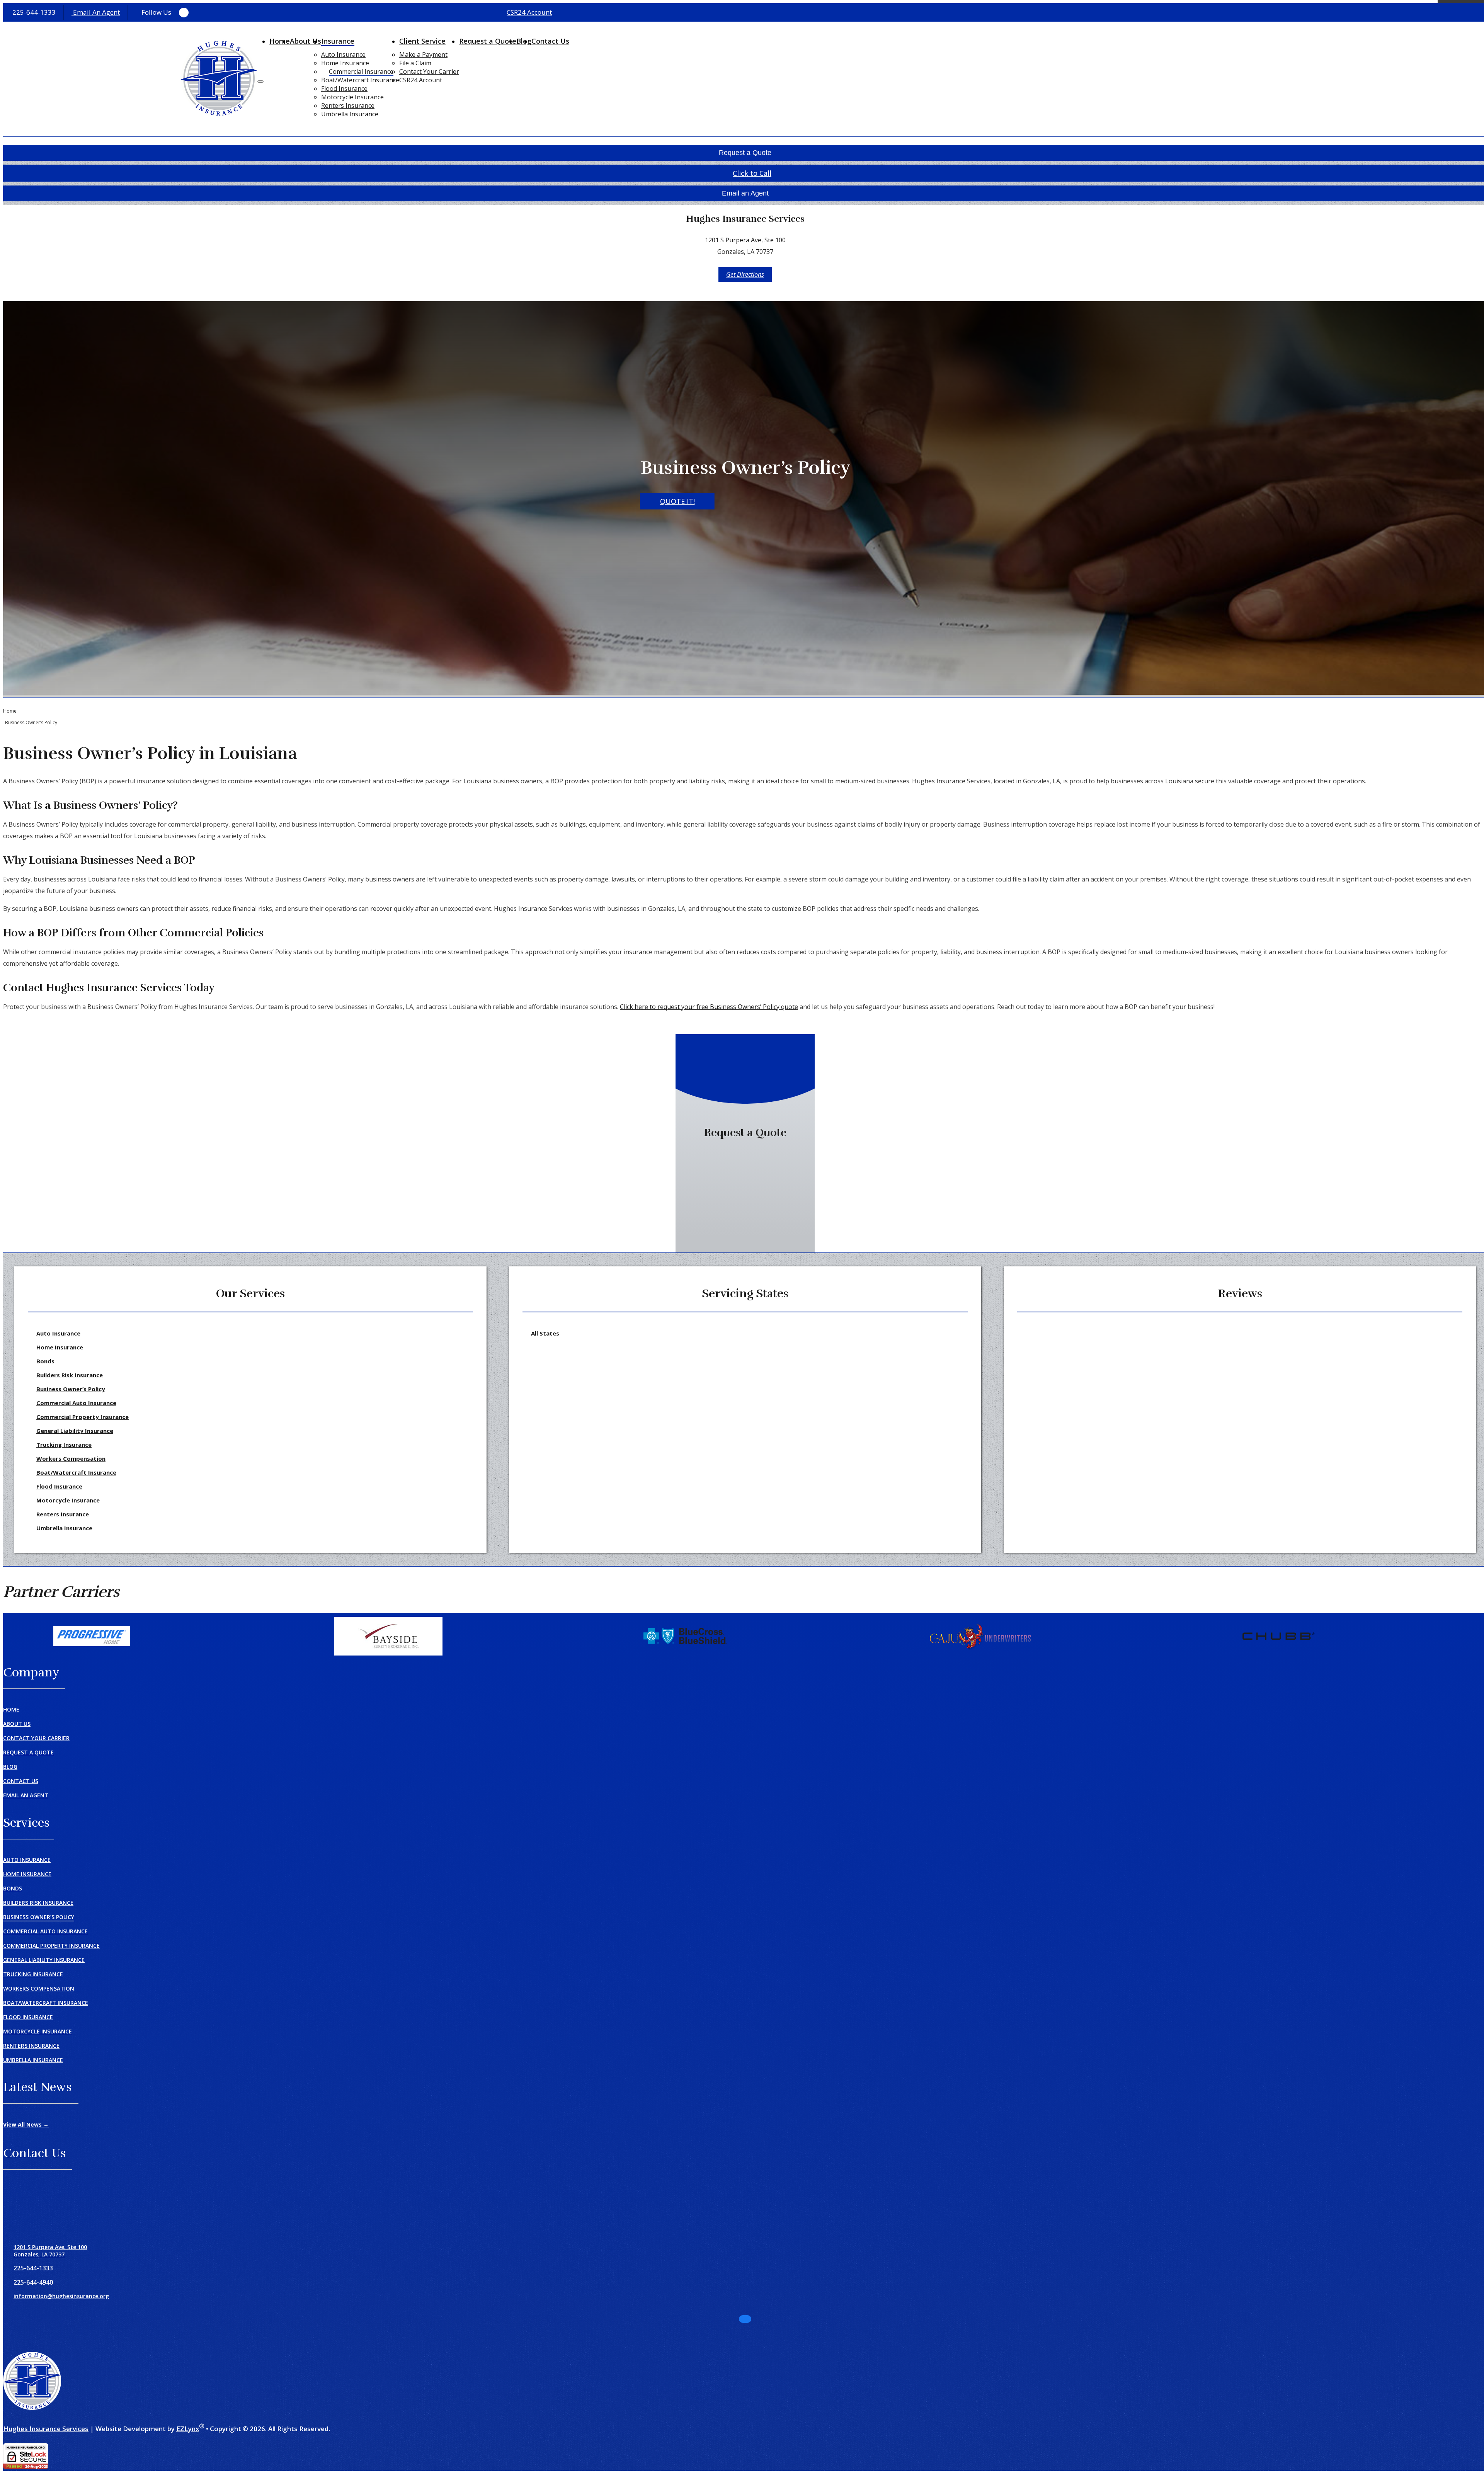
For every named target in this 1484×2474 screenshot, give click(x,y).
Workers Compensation (71, 1458)
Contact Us (550, 41)
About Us (305, 41)
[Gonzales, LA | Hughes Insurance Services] (219, 79)
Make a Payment (423, 54)
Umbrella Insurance (350, 114)
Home (280, 41)
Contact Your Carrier (429, 71)
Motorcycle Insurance (352, 97)
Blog (10, 1767)
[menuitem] (360, 54)
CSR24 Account (529, 12)
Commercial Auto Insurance (76, 1403)
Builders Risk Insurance (70, 1375)
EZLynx (188, 2429)
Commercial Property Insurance (83, 1417)
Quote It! (677, 502)
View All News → (26, 2124)
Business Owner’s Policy (71, 1389)
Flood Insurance (344, 88)
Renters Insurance (348, 105)
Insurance (338, 41)
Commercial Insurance (361, 71)
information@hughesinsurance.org (61, 2296)
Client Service (422, 41)
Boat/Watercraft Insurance (360, 80)
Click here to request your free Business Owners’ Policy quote (709, 1007)
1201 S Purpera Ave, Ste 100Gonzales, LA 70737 (50, 2251)
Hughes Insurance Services (46, 2429)
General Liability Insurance (75, 1431)
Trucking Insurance (64, 1445)
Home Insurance (345, 63)
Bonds (45, 1361)
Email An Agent (96, 12)
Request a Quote (488, 41)
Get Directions (745, 274)
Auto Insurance (343, 54)
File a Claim (415, 63)
